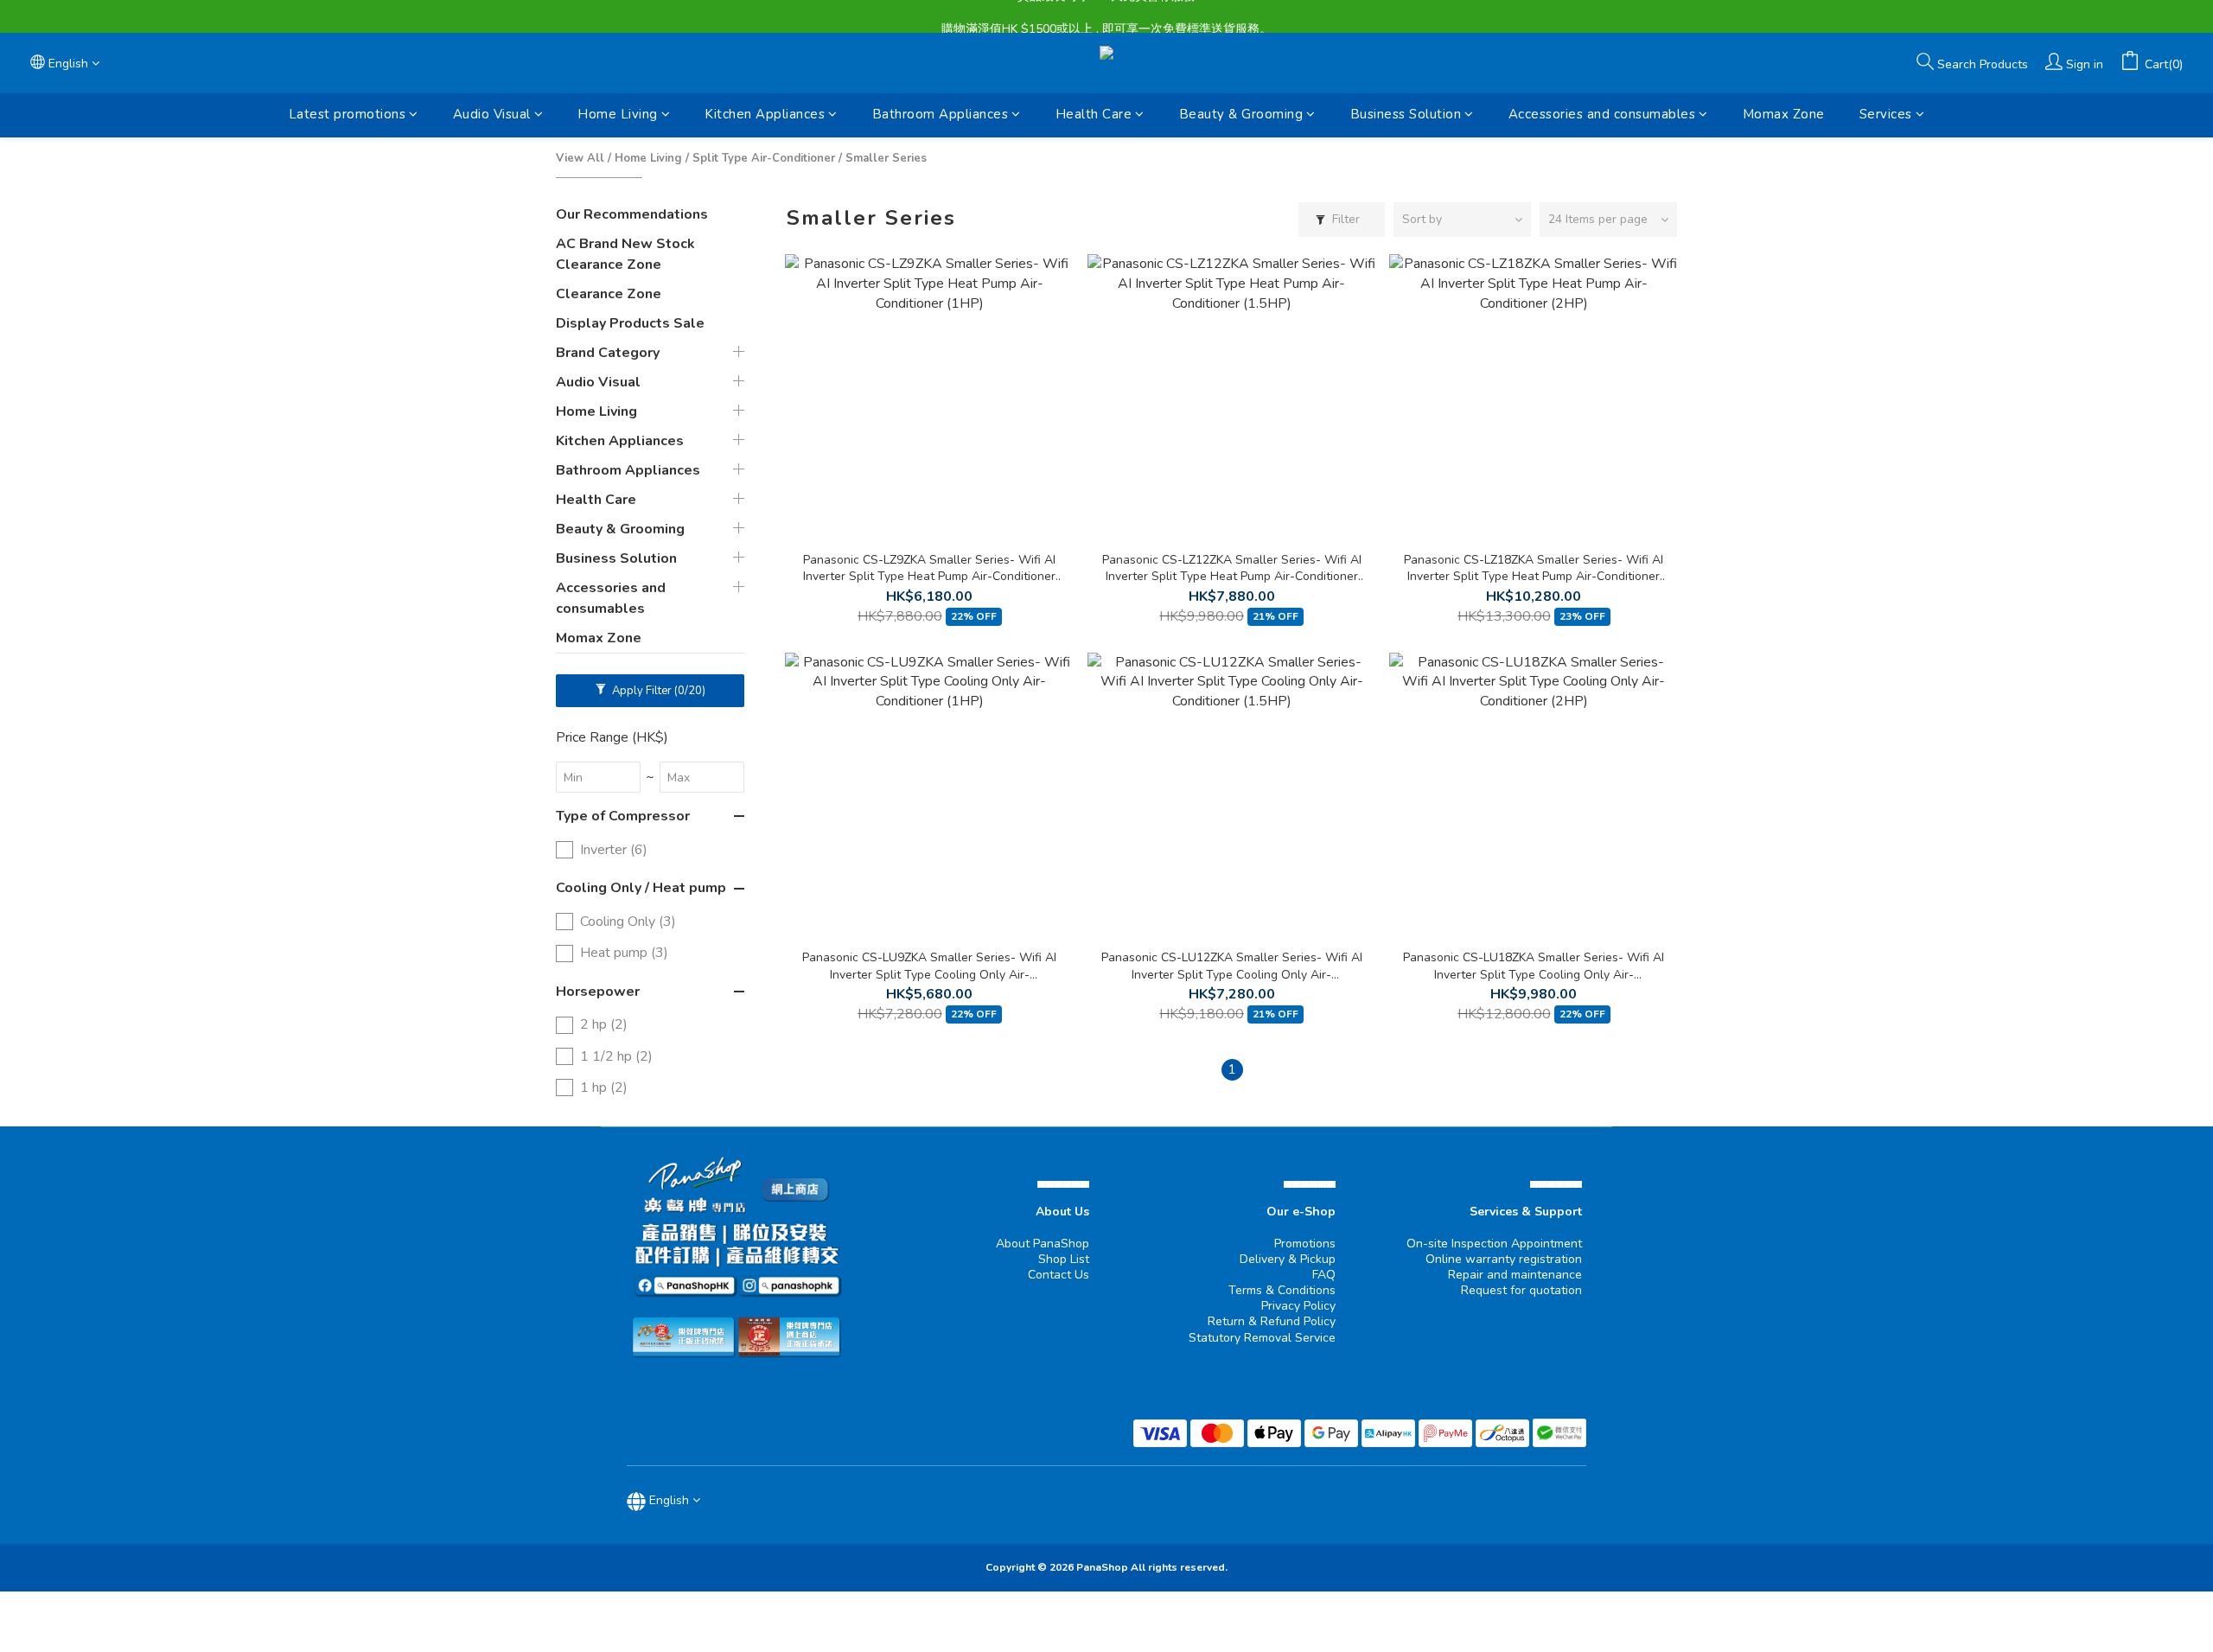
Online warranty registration (1504, 1259)
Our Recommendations (632, 214)
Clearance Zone (609, 294)
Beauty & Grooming (1241, 114)
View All (580, 158)
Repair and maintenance (1515, 1275)
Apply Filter (657, 691)
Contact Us (1059, 1275)
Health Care (1094, 114)
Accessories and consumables (1602, 114)
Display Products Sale (630, 323)
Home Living (618, 114)
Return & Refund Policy (1272, 1321)
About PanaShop (1043, 1244)
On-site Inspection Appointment (1494, 1244)
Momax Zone (1784, 114)
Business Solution (1406, 114)
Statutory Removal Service (1262, 1338)
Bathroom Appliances (941, 114)
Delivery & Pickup (1288, 1259)
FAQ (1324, 1275)
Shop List (1064, 1259)
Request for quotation (1521, 1290)
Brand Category (608, 353)
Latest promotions (348, 114)
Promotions (1305, 1244)
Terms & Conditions (1282, 1290)
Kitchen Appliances (765, 114)
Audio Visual (492, 114)
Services (1886, 114)
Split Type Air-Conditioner (764, 158)
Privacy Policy (1298, 1306)
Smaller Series (886, 158)
